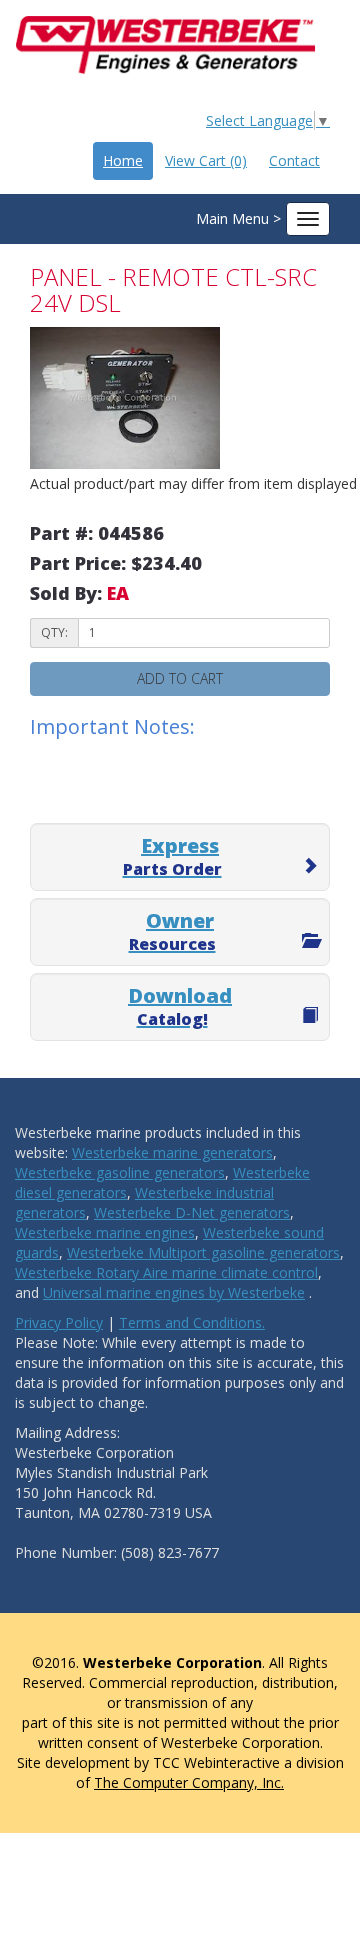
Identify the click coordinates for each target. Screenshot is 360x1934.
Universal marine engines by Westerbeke (174, 1292)
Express (172, 856)
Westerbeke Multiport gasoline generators (203, 1252)
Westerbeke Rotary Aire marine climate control (166, 1272)
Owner (172, 931)
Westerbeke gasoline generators (120, 1172)
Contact (294, 160)
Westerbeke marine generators (172, 1152)
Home (123, 160)
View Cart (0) (206, 160)
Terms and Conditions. (192, 1322)
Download (180, 1006)
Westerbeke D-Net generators (192, 1212)
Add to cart (180, 678)
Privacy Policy (59, 1322)
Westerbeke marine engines (105, 1232)
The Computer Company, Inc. (189, 1782)
